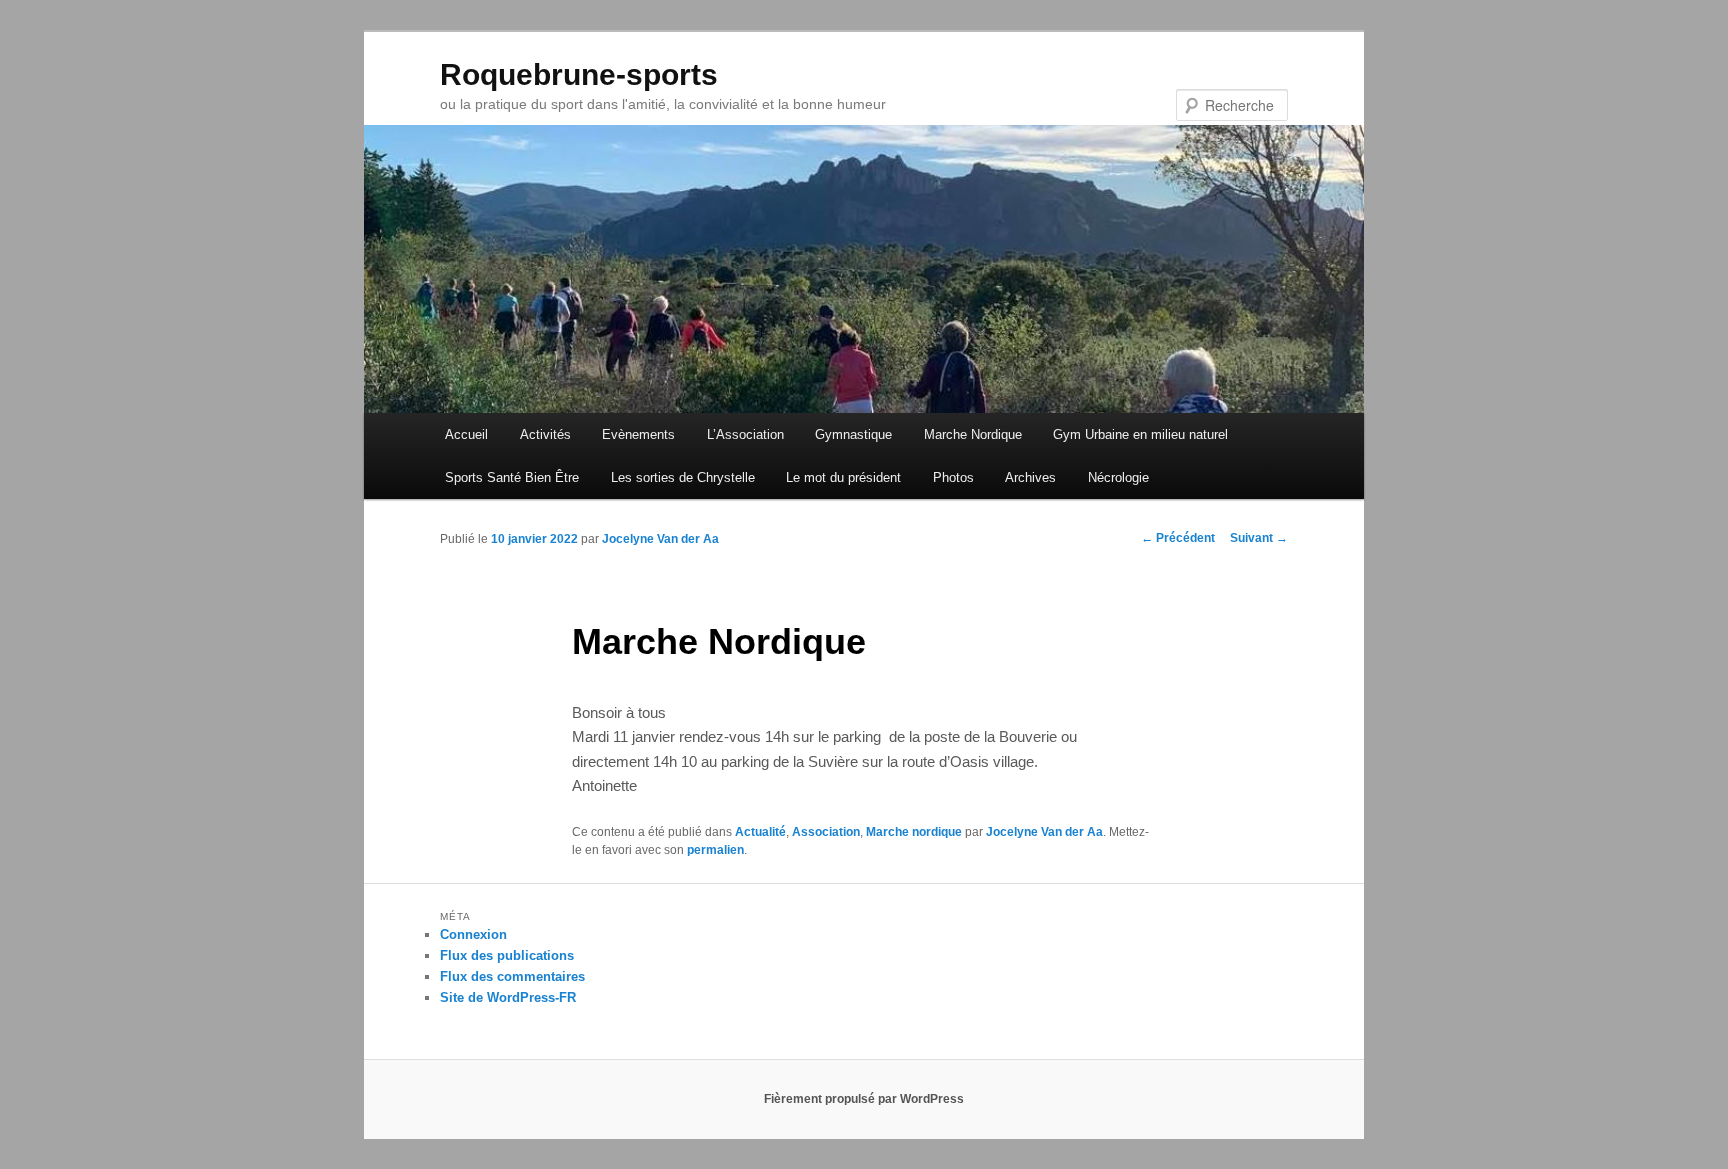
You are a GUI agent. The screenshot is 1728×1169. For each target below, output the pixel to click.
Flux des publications (507, 955)
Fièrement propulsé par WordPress (864, 1099)
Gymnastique (853, 434)
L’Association (745, 434)
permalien (715, 850)
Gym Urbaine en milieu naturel (1140, 434)
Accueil (466, 434)
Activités (545, 434)
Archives (1030, 477)
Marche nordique (914, 832)
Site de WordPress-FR (508, 997)
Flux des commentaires (512, 976)
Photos (953, 477)
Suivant (1259, 538)
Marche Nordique (973, 434)
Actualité (760, 832)
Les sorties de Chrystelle (683, 477)
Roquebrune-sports (579, 74)
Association (826, 832)
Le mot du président (843, 477)
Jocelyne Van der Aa (660, 539)
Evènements (638, 434)
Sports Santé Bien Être (512, 477)
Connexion (473, 934)
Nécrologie (1118, 477)
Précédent (1178, 538)
